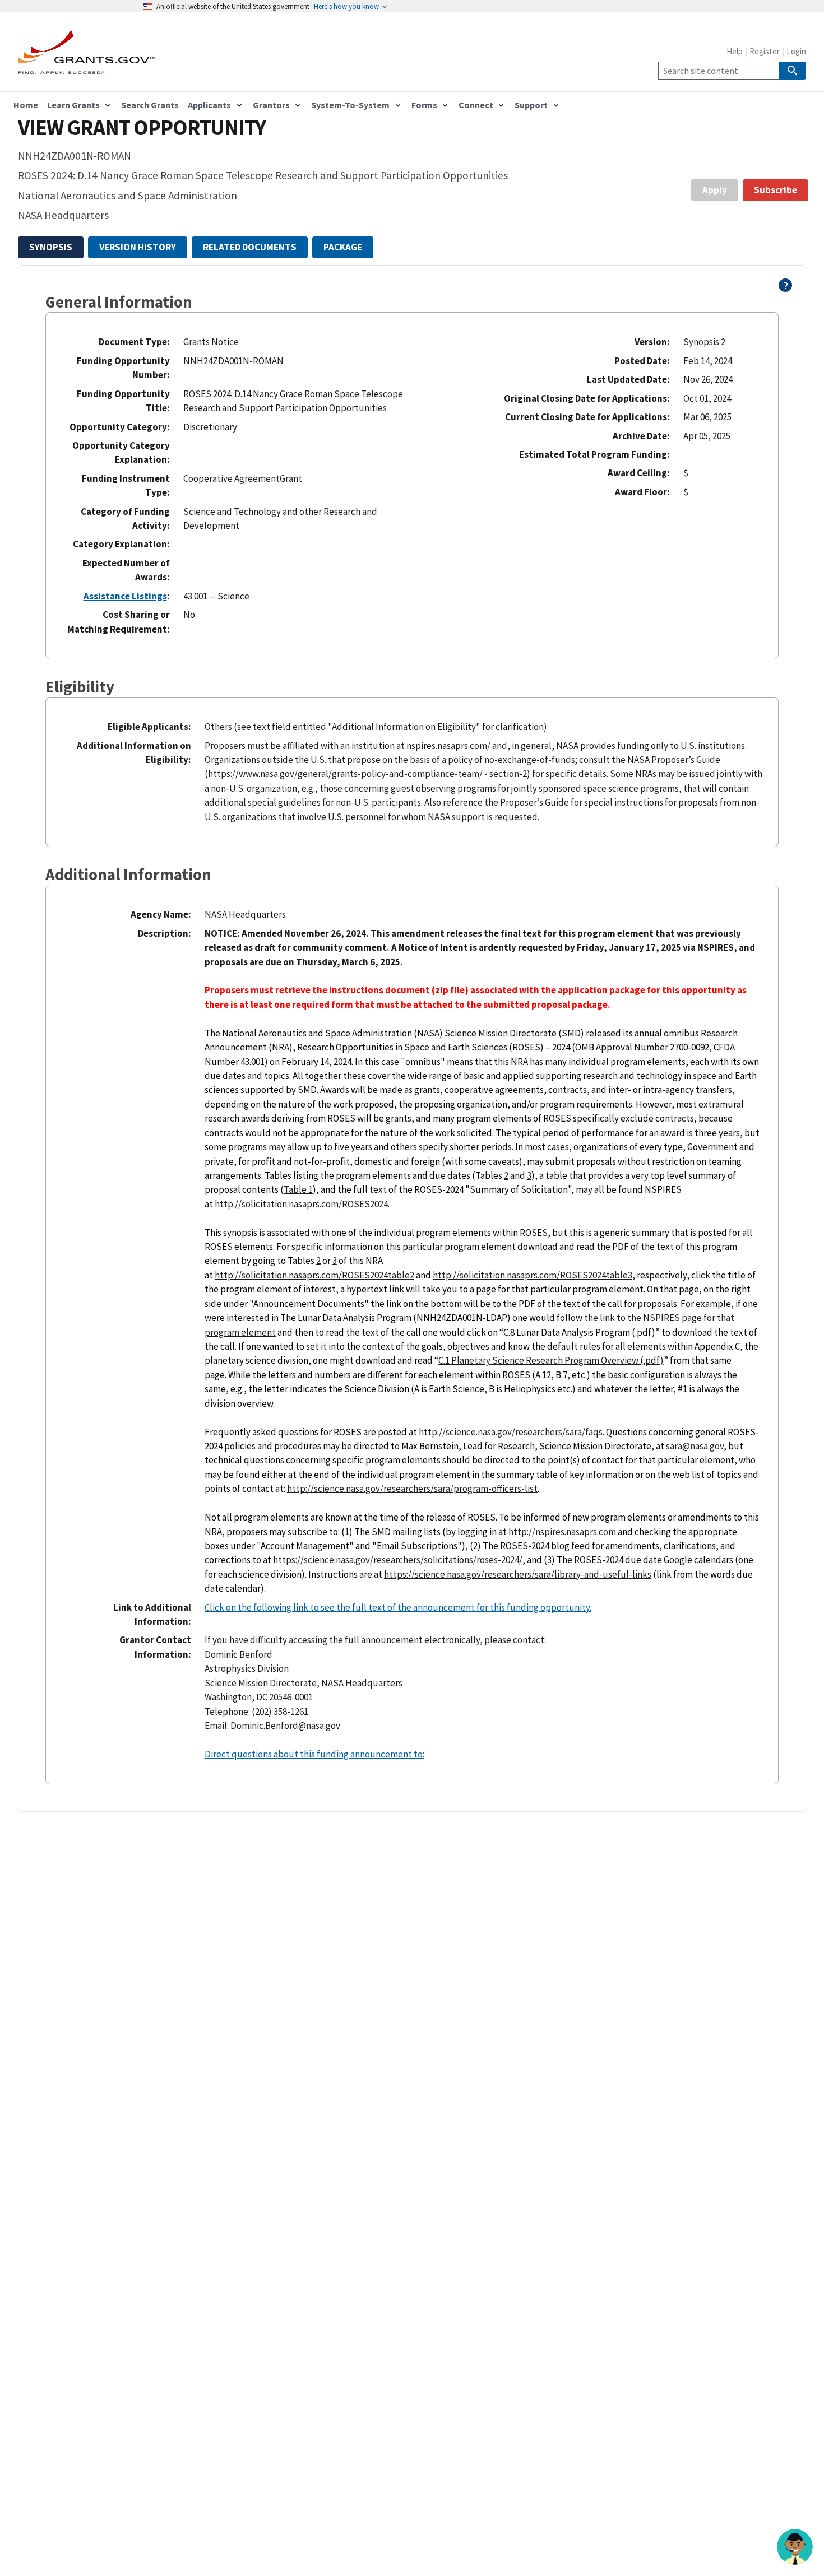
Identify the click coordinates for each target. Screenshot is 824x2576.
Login (796, 51)
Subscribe (776, 190)
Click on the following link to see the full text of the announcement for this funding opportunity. (398, 1607)
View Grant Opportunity (142, 127)
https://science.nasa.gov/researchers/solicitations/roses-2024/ (398, 1560)
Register (765, 51)
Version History (138, 247)
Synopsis (51, 247)
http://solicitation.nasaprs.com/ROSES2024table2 (314, 1275)
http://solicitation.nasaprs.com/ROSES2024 (301, 1204)
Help (735, 51)
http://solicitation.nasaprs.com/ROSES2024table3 (533, 1275)
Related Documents (250, 247)
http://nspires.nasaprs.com (562, 1532)
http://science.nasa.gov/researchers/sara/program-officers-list (412, 1489)
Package (343, 247)
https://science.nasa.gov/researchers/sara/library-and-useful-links (518, 1574)
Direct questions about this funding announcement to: (314, 1754)
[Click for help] (786, 289)
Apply (715, 190)
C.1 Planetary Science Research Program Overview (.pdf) (551, 1360)
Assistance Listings (125, 596)
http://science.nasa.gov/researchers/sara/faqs (511, 1432)
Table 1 (298, 1189)
